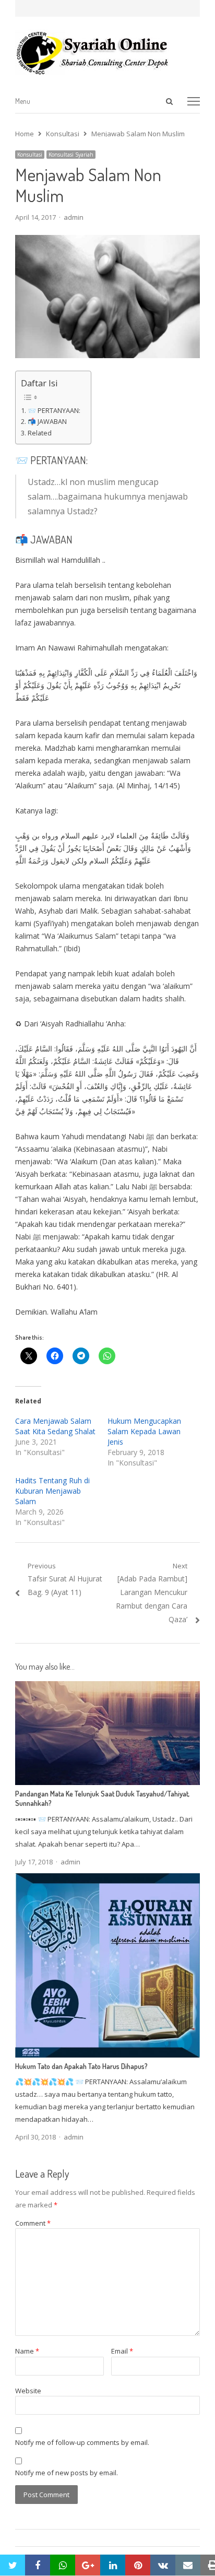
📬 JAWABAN (47, 422)
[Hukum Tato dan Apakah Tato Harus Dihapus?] (107, 1880)
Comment (33, 2223)
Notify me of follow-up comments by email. (82, 2442)
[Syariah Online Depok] (107, 53)
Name (27, 2351)
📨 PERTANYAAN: (54, 411)
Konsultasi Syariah (71, 155)
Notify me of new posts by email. (67, 2473)
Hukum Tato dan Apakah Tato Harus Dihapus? (81, 2066)
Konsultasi (30, 155)
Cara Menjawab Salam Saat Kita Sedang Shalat (55, 1426)
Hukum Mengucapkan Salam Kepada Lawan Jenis (144, 1431)
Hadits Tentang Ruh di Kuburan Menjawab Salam (52, 1491)
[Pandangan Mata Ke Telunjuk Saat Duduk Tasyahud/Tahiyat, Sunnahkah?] (107, 1687)
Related (40, 433)
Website (28, 2391)
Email (122, 2351)
